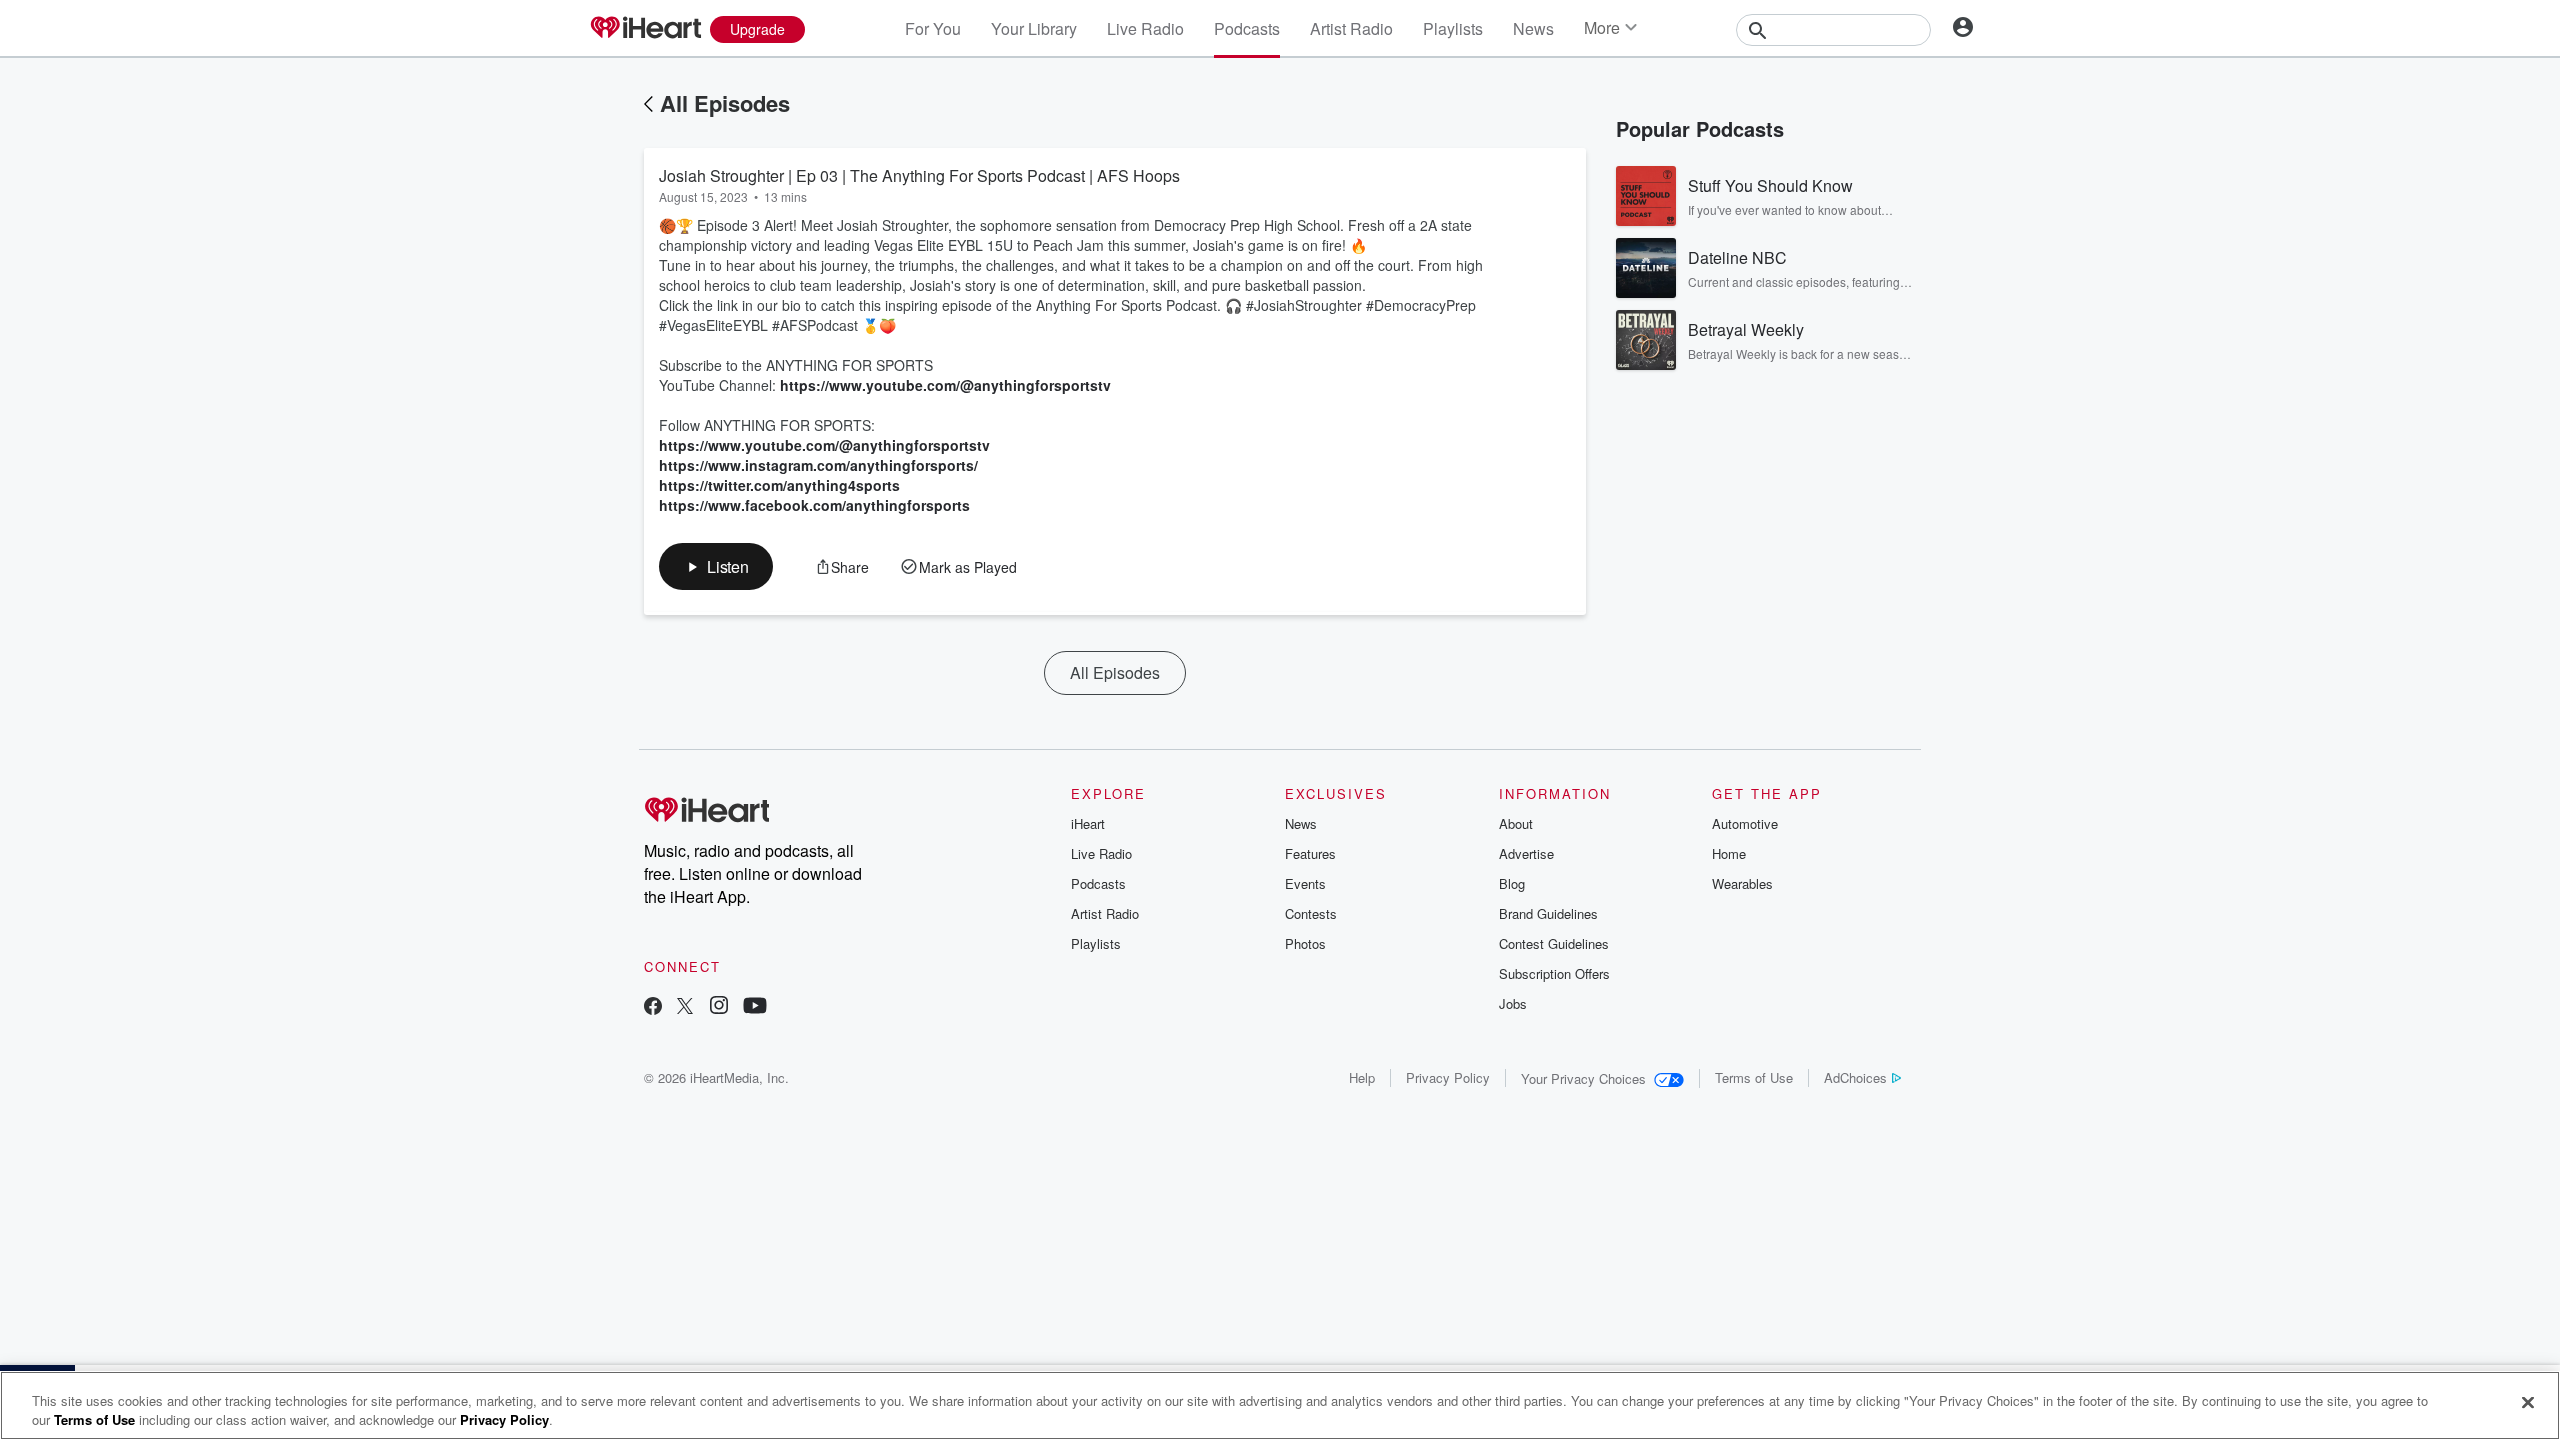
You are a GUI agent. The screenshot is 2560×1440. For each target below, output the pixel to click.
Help (1362, 1077)
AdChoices (1855, 1077)
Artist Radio (1351, 28)
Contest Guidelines (1554, 943)
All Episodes (725, 103)
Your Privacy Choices (1583, 1078)
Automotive (1745, 823)
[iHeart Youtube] (755, 1007)
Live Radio (1145, 28)
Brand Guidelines (1548, 913)
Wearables (1742, 883)
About (1516, 823)
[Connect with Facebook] (653, 1007)
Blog (1512, 883)
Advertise (1526, 853)
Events (1305, 883)
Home (1729, 853)
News (1533, 28)
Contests (1311, 913)
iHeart (1088, 823)
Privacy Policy (1448, 1077)
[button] (716, 566)
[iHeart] (645, 29)
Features (1310, 853)
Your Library (1034, 28)
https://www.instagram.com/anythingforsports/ (818, 465)
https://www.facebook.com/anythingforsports (814, 505)
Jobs (1513, 1003)
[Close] (2528, 1403)
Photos (1305, 943)
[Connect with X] (685, 1007)
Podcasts (1247, 28)
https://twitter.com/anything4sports (779, 485)
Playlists (1453, 28)
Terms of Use (1754, 1077)
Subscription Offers (1554, 973)
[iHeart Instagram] (719, 1007)
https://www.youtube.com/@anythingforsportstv (945, 385)
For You (933, 28)
